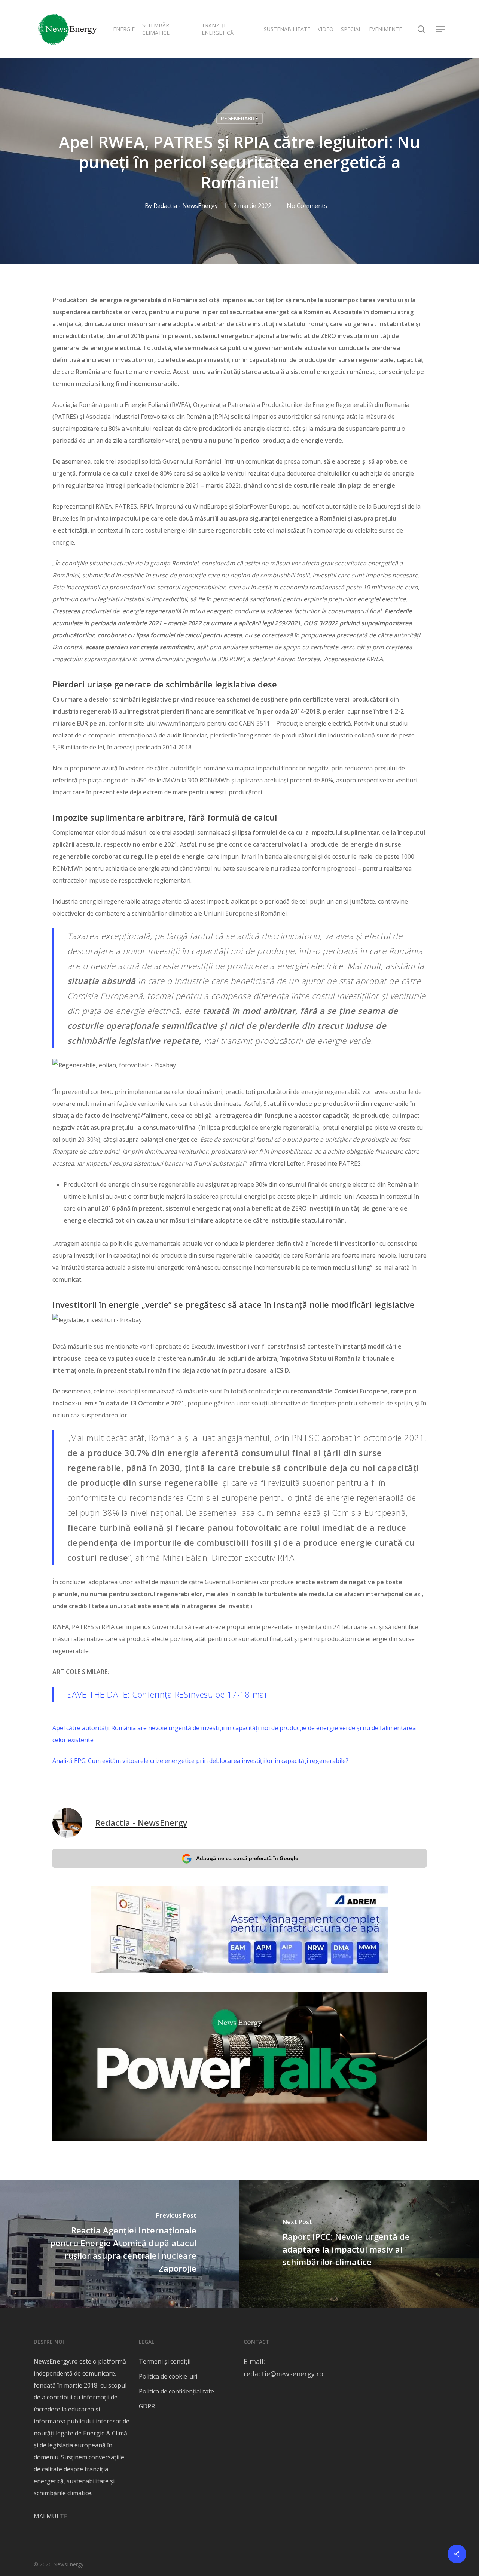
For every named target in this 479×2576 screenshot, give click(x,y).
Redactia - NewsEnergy (186, 206)
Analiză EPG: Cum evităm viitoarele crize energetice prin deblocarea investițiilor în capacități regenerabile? (200, 1761)
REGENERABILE (239, 118)
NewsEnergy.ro (56, 2361)
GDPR (147, 2406)
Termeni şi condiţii (165, 2361)
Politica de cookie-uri (168, 2376)
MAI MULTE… (53, 2516)
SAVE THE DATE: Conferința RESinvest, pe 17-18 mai (167, 1694)
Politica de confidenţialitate (176, 2391)
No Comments (307, 206)
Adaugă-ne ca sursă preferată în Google (247, 1858)
